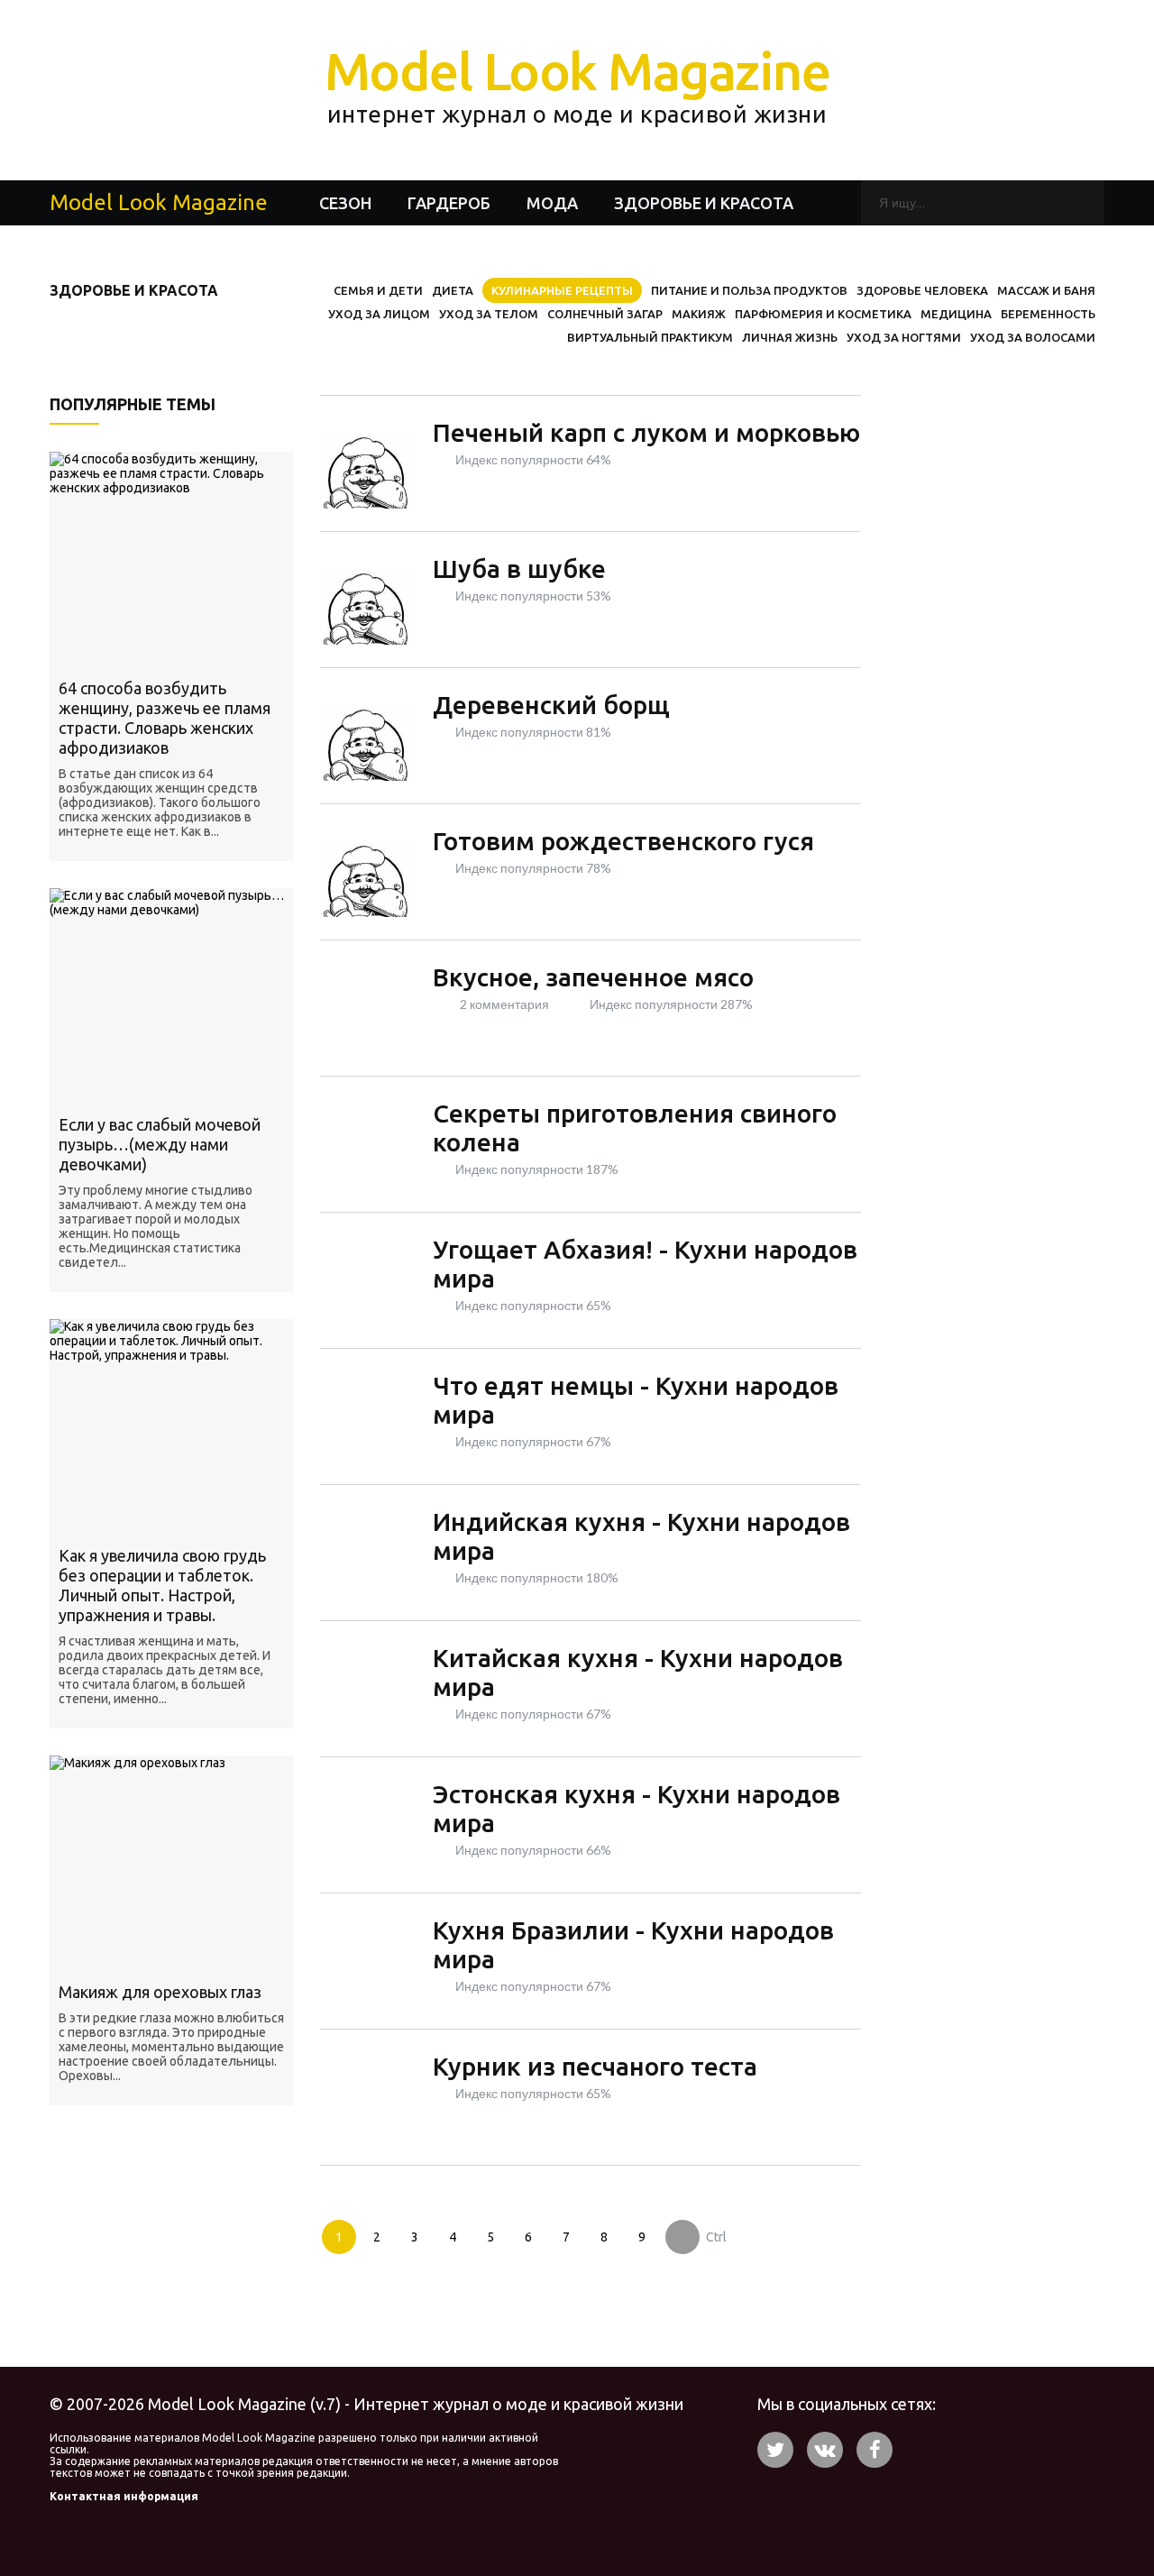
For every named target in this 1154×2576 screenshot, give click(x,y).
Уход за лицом (379, 314)
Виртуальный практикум (650, 337)
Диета (453, 290)
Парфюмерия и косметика (823, 314)
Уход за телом (489, 314)
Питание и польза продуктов (749, 290)
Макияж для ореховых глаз (160, 1992)
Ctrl (716, 2237)
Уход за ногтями (904, 337)
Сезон (345, 203)
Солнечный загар (605, 314)
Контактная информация (124, 2496)
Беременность (1048, 314)
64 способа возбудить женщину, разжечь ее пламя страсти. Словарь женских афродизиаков (165, 718)
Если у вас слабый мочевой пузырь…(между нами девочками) (160, 1144)
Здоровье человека (922, 290)
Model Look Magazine (577, 84)
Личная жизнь (790, 337)
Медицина (956, 314)
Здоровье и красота (704, 203)
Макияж (699, 314)
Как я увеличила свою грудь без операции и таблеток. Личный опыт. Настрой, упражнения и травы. (162, 1585)
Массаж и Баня (1046, 290)
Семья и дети (378, 290)
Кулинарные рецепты (562, 290)
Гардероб (449, 203)
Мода (552, 203)
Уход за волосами (1033, 337)
